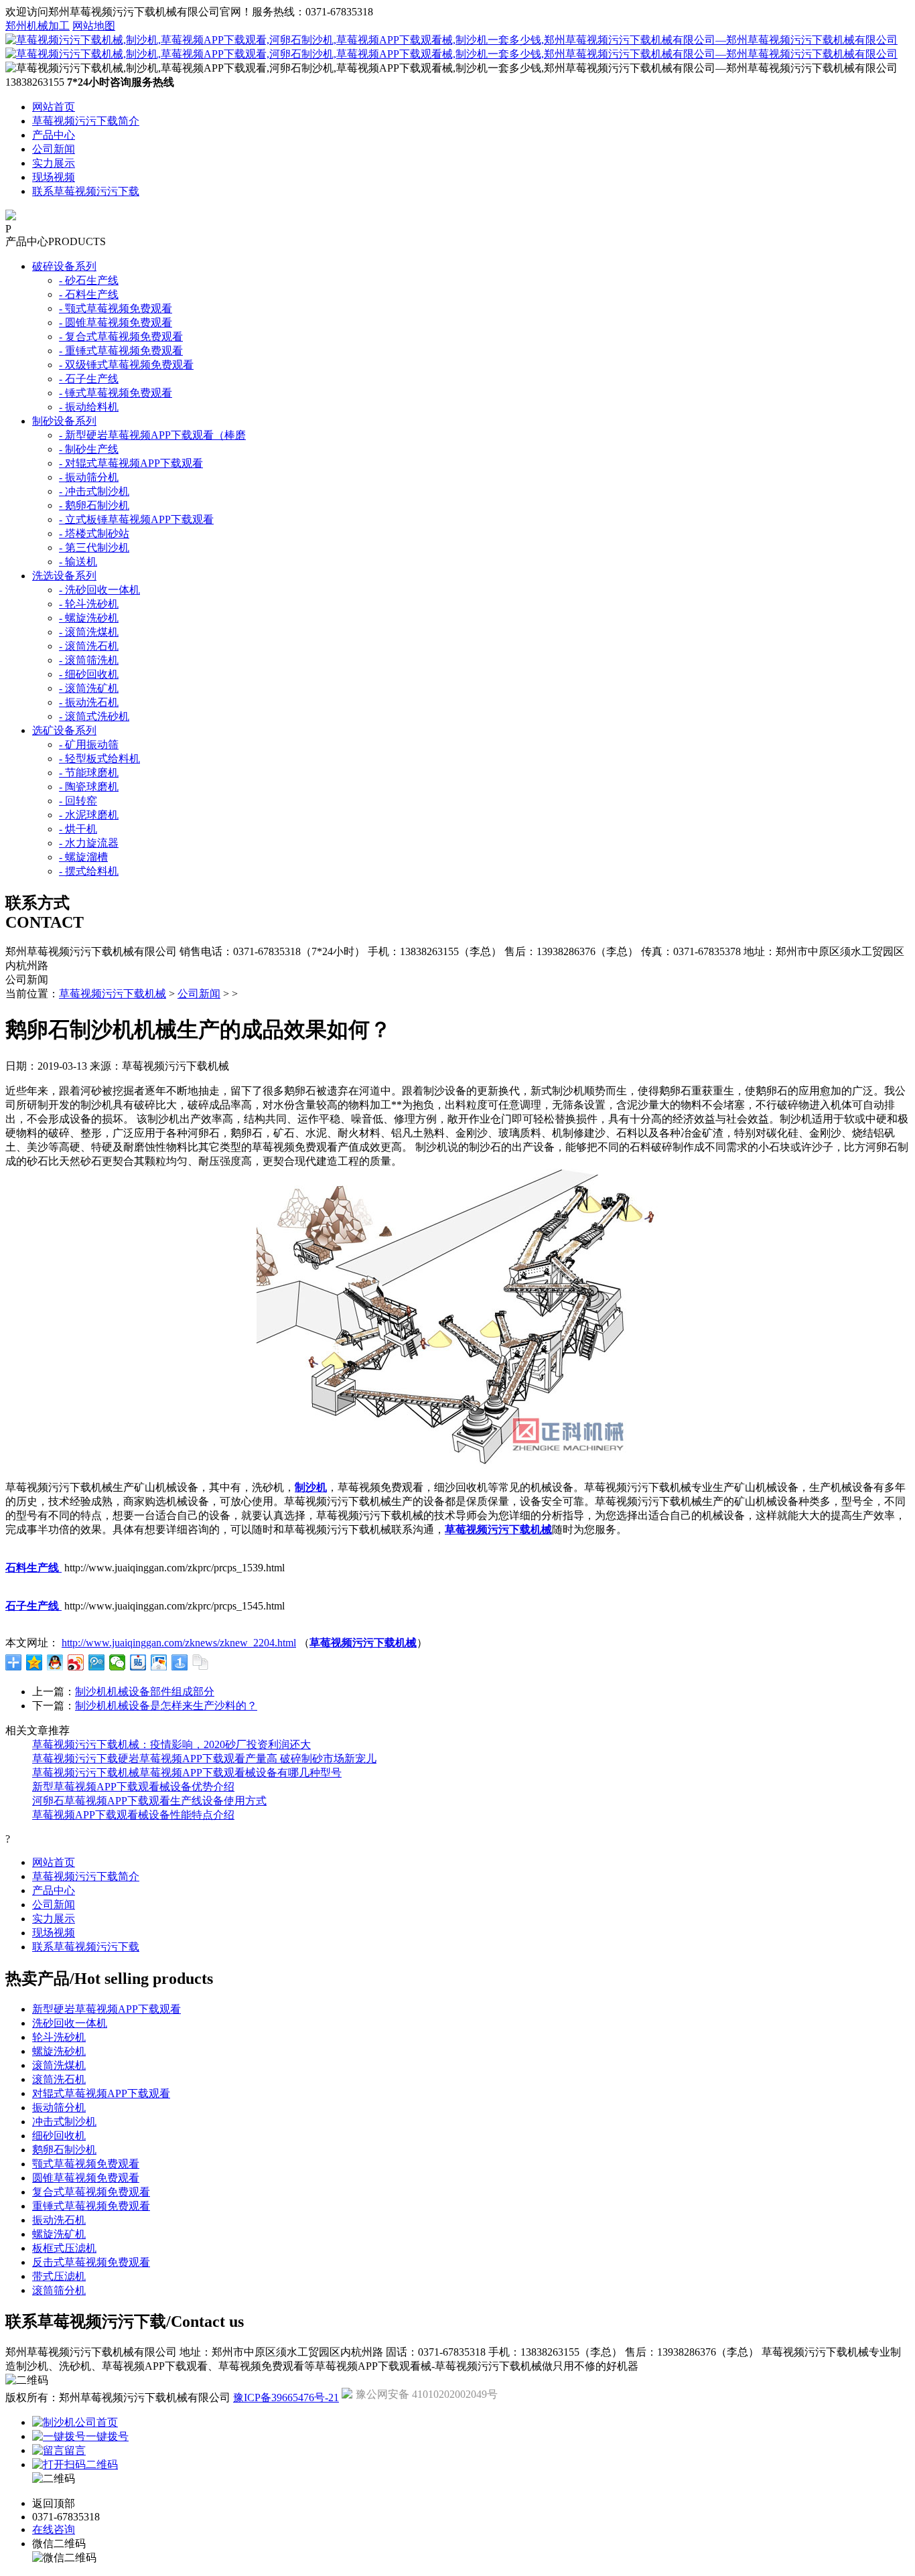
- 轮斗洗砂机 (89, 604)
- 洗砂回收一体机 (99, 590)
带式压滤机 (59, 2276)
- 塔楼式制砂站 (94, 533)
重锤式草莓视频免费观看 (91, 2206)
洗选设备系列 (64, 576)
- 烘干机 (78, 829)
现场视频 (54, 177)
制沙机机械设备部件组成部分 (145, 1692)
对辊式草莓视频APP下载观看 (101, 2093)
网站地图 (94, 26)
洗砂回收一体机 (70, 2023)
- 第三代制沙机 (94, 548)
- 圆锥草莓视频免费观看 (116, 323)
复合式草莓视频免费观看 (91, 2192)
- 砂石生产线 (89, 280)
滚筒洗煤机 (59, 2065)
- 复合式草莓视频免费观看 (121, 337)
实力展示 (54, 163)
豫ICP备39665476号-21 (286, 2398)
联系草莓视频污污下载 (86, 191)
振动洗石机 (59, 2220)
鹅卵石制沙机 (64, 2150)
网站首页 (54, 107)
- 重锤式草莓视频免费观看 (121, 351)
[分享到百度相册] (159, 1662)
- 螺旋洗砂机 (89, 618)
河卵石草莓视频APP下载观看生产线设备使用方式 (149, 1801)
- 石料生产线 (89, 294)
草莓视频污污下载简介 (86, 121)
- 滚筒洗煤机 (89, 632)
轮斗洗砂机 (59, 2037)
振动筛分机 (59, 2107)
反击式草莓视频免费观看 (91, 2262)
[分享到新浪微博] (76, 1662)
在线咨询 (54, 2529)
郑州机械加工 (38, 26)
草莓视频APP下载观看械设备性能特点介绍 (133, 1815)
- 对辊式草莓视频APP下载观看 (131, 463)
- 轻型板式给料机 (99, 759)
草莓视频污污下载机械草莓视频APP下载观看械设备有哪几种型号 (187, 1773)
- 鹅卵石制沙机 (94, 505)
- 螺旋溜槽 (83, 857)
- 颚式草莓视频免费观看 (116, 308)
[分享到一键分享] (180, 1662)
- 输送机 (78, 562)
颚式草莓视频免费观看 (86, 2164)
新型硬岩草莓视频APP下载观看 (107, 2009)
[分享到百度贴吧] (138, 1662)
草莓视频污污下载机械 (113, 994)
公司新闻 (54, 149)
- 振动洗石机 (89, 702)
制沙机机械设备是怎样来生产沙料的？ (166, 1706)
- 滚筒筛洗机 (89, 660)
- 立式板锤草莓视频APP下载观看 (136, 519)
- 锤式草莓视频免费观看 (116, 393)
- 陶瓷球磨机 (89, 787)
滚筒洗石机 (59, 2079)
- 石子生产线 (89, 379)
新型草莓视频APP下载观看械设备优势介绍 (133, 1787)
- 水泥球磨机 (89, 815)
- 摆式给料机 (89, 871)
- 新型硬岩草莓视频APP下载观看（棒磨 (152, 435)
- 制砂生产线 (89, 449)
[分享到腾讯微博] (97, 1662)
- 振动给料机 (89, 407)
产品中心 (54, 135)
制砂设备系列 (64, 421)
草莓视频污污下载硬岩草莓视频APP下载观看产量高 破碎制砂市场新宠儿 (204, 1759)
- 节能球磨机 (89, 773)
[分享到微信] (118, 1662)
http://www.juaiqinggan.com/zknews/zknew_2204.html (179, 1643)
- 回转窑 (78, 801)
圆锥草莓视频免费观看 (86, 2178)
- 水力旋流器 (89, 843)
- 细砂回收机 (89, 674)
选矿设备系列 (64, 730)
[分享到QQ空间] (34, 1662)
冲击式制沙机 (64, 2122)
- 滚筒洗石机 (89, 646)
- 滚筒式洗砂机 (94, 716)
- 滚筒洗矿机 (89, 688)
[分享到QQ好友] (55, 1662)
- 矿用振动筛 (89, 744)
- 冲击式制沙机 (94, 491)
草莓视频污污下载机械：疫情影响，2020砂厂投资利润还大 (171, 1744)
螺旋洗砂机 (59, 2051)
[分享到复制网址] (201, 1662)
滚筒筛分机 (59, 2290)
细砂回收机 (59, 2136)
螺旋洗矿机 (59, 2234)
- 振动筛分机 (89, 477)
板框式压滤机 (64, 2248)
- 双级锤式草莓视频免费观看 (126, 365)
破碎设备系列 (64, 266)
